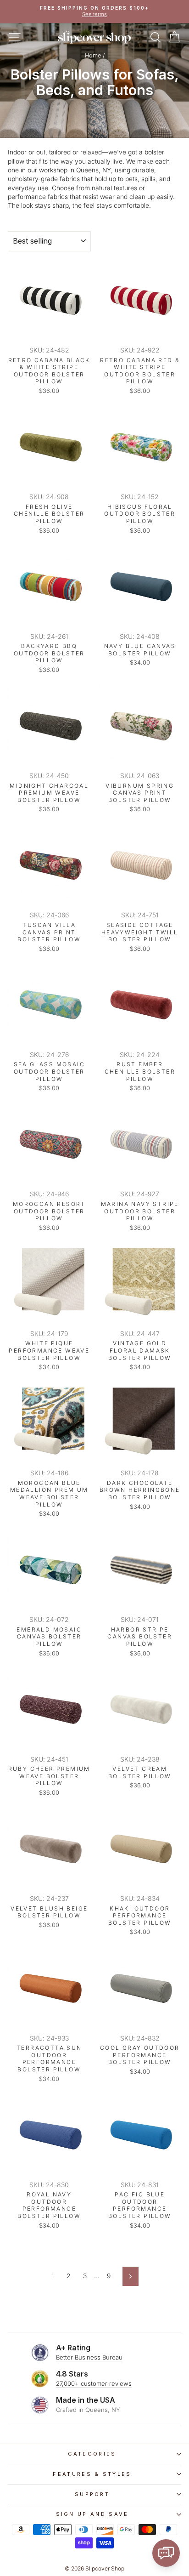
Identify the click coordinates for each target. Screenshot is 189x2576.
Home (93, 55)
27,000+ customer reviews (94, 2383)
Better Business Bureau (89, 2357)
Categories (92, 2454)
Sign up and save (92, 2514)
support (92, 2494)
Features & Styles (92, 2474)
